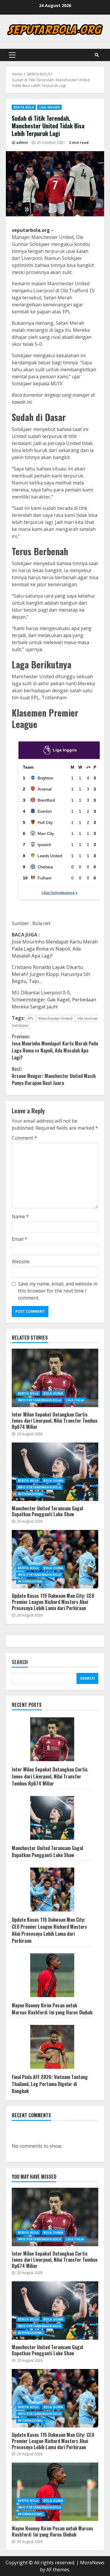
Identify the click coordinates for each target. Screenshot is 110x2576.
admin (22, 143)
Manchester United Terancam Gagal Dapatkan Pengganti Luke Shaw (55, 1472)
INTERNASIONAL (31, 1494)
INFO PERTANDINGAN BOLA (39, 1400)
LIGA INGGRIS (49, 107)
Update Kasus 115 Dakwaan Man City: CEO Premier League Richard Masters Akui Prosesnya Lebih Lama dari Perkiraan (55, 1559)
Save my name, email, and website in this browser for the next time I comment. (58, 1291)
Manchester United (55, 1018)
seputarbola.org (31, 230)
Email (20, 1239)
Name (20, 1217)
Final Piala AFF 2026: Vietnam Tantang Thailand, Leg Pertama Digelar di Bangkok (50, 2084)
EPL (31, 1018)
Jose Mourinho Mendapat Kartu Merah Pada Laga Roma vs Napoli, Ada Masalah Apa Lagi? (55, 949)
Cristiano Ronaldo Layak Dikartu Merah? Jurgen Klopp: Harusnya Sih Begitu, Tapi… (51, 974)
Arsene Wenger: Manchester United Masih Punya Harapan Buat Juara (54, 1076)
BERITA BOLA (24, 107)
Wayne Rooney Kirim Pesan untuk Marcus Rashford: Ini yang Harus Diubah (52, 2009)
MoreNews (92, 2563)
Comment (24, 1138)
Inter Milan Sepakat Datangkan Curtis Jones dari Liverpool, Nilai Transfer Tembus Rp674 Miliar (55, 1378)
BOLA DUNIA (53, 1393)
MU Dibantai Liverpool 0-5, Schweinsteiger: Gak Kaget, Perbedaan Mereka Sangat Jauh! (54, 1000)
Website (21, 1262)
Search (20, 1663)
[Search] (97, 55)
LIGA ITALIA (75, 1400)
